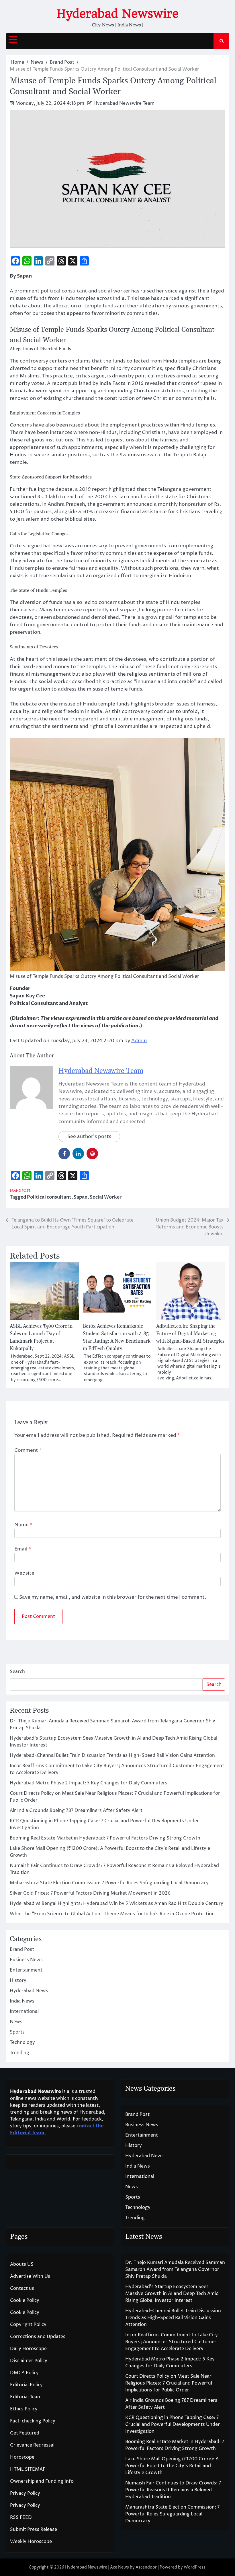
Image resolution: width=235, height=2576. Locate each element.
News (16, 2022)
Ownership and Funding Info (42, 2481)
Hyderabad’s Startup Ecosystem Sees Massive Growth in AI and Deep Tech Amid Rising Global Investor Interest (172, 2294)
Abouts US (22, 2264)
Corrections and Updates (38, 2337)
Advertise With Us (30, 2276)
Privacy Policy (25, 2493)
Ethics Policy (24, 2409)
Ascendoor (146, 2567)
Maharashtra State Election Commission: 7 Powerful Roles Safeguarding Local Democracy (109, 1883)
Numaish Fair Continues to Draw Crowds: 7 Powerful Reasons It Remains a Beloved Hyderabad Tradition (173, 2490)
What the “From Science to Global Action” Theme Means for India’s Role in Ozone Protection (112, 1914)
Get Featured (25, 2433)
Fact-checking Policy (33, 2421)
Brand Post (20, 1191)
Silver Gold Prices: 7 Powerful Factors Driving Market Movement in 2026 (90, 1893)
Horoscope (22, 2457)
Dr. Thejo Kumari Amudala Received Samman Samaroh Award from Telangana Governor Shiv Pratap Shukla (175, 2269)
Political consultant (49, 1197)
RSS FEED (21, 2517)
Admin (139, 1041)
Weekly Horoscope (31, 2542)
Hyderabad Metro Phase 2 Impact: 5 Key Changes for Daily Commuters (89, 1783)
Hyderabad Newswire (118, 14)
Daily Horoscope (28, 2349)
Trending (19, 2053)
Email (23, 1549)
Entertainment (26, 1970)
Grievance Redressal (32, 2445)
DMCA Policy (24, 2373)
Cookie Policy (25, 2300)
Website (24, 1573)
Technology (22, 2042)
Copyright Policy (28, 2325)
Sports (17, 2032)
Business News (26, 1960)
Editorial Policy (26, 2385)
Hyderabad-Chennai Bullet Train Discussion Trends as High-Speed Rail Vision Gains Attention (112, 1755)
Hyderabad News (29, 1991)
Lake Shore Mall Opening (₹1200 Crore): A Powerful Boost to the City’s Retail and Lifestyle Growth (172, 2466)
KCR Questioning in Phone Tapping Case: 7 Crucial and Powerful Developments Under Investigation (173, 2424)
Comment (28, 1450)
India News (22, 2001)
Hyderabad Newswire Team (124, 103)
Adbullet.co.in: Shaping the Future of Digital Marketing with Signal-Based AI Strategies (190, 1334)
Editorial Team (26, 2397)
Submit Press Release (34, 2530)
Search (17, 1672)
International (24, 2011)
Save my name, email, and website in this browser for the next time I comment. (113, 1597)
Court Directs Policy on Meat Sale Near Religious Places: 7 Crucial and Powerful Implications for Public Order (169, 2383)
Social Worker (106, 1197)
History (18, 1980)
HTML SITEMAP (28, 2469)
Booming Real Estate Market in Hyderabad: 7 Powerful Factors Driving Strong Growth (105, 1838)
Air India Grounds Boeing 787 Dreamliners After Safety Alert (76, 1811)
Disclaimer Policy (29, 2361)
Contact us (22, 2288)
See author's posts (89, 1137)
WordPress (195, 2567)
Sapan (81, 1197)
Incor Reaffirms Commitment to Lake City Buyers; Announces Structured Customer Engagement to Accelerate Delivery (172, 2342)
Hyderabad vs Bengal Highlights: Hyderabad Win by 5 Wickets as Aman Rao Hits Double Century (116, 1904)
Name (23, 1525)
